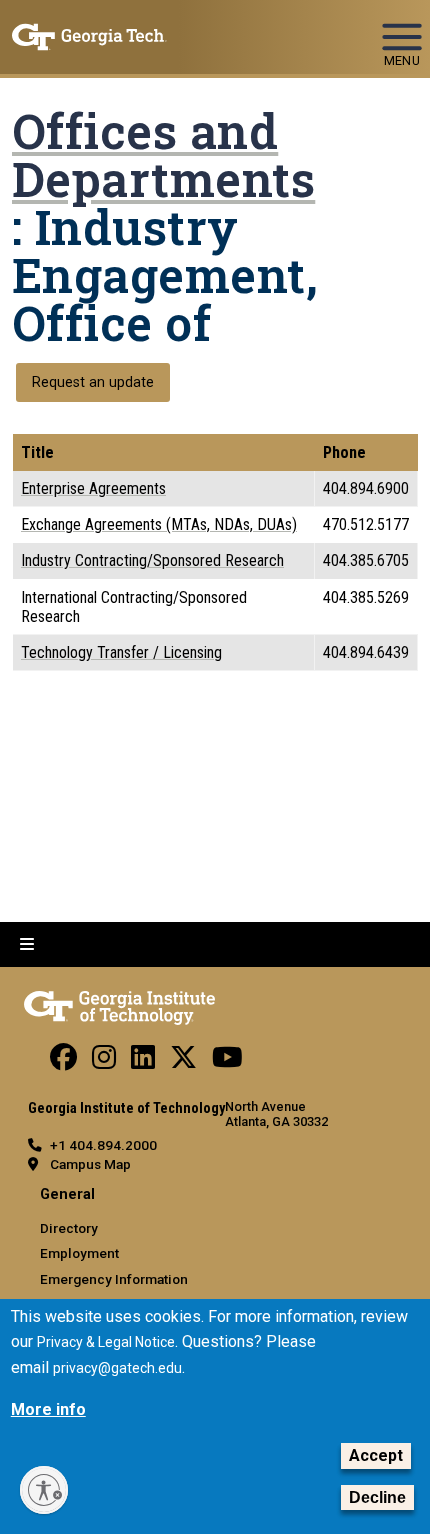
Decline (377, 1497)
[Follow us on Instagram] (104, 1062)
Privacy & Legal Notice (106, 1342)
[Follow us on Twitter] (183, 1062)
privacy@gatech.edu (117, 1368)
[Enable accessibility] (44, 1490)
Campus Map (90, 1164)
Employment (79, 1253)
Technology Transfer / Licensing (121, 652)
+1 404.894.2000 (103, 1145)
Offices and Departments (163, 155)
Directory (69, 1228)
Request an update (93, 382)
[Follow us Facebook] (63, 1062)
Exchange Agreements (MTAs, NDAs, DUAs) (159, 524)
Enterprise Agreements (93, 488)
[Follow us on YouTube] (227, 1062)
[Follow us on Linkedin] (143, 1062)
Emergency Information (114, 1279)
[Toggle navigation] (402, 28)
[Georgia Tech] (119, 1004)
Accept (376, 1455)
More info (48, 1409)
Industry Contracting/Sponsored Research (152, 560)
